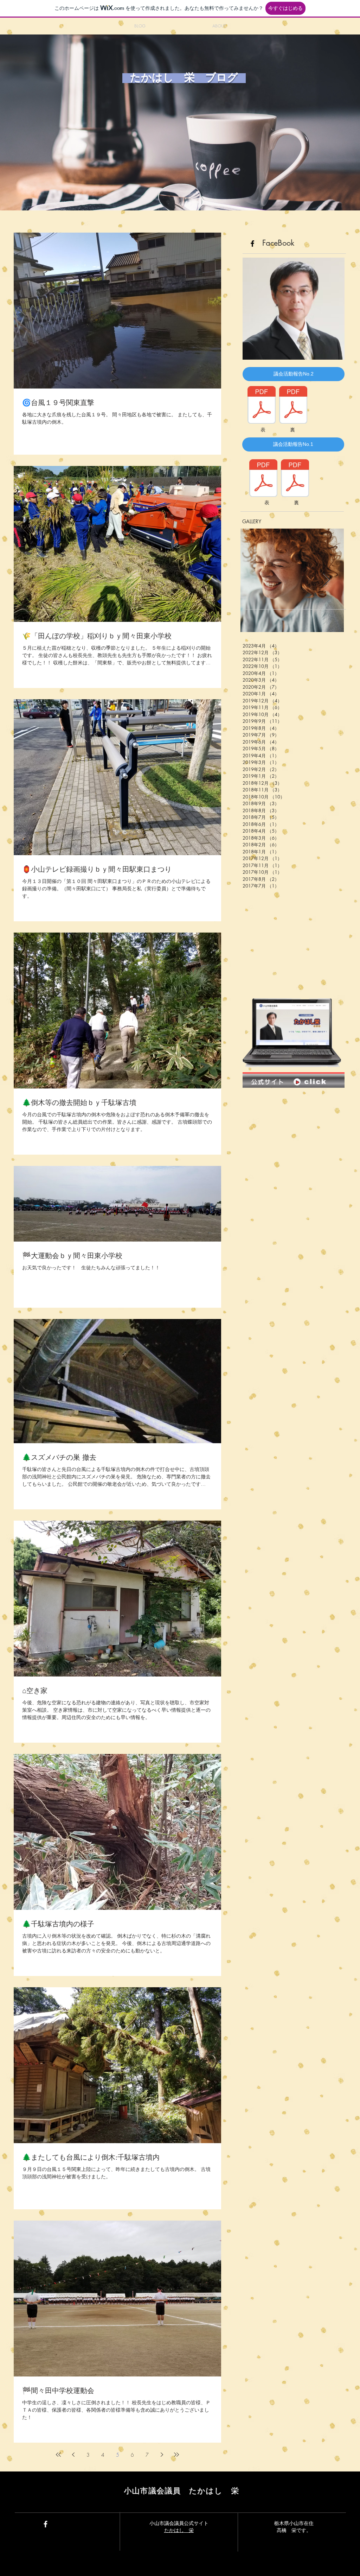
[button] (294, 374)
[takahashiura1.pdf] (295, 479)
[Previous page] (73, 2455)
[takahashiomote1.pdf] (263, 479)
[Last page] (176, 2455)
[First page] (58, 2455)
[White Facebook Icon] (46, 2524)
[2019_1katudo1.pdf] (262, 406)
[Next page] (162, 2455)
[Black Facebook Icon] (252, 244)
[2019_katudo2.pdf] (293, 406)
